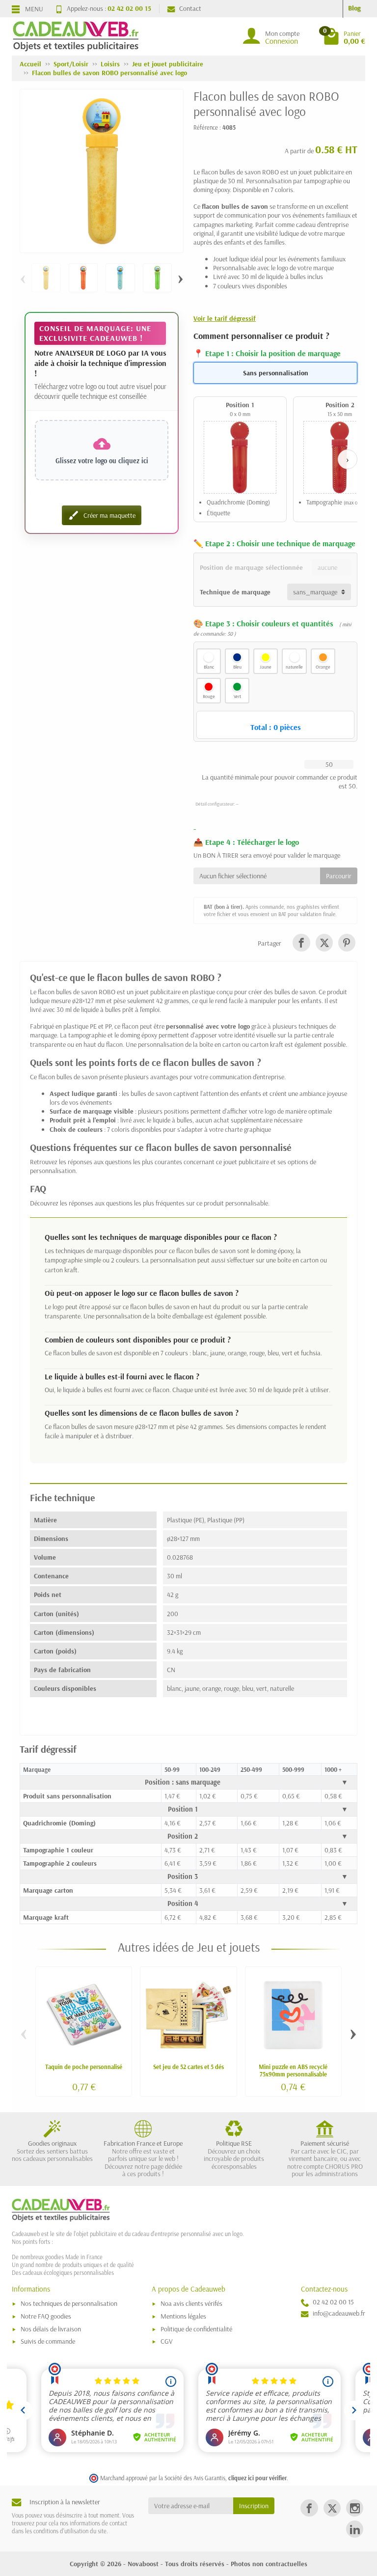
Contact (190, 8)
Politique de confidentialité (196, 2329)
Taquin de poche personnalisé (84, 2067)
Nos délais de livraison (51, 2329)
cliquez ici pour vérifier (257, 2478)
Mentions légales (183, 2316)
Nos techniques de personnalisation (69, 2303)
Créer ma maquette (102, 515)
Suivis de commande (48, 2341)
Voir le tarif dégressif (225, 318)
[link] (301, 942)
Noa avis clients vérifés (191, 2303)
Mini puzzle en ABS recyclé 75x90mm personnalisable (293, 2070)
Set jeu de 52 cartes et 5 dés (188, 2067)
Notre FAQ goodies (46, 2316)
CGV (167, 2341)
